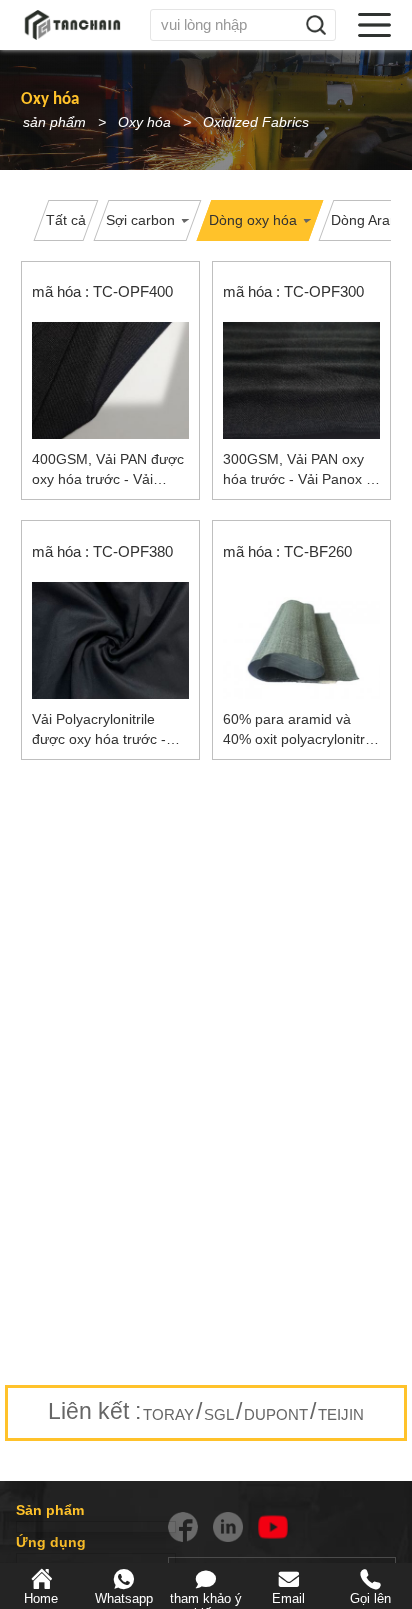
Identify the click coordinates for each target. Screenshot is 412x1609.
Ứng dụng (51, 1542)
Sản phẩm (50, 1510)
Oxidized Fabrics (256, 122)
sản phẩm (54, 122)
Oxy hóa (144, 122)
